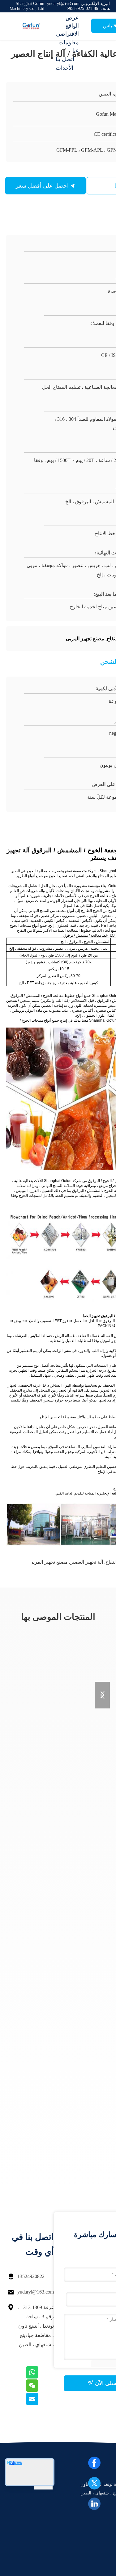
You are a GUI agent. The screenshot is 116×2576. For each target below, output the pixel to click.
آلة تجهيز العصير (87, 1562)
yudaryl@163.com (36, 2292)
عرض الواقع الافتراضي (67, 26)
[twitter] (94, 2483)
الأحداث (64, 68)
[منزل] (31, 26)
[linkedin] (94, 2504)
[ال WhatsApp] (40, 2377)
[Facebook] (94, 2463)
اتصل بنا (65, 59)
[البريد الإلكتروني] (40, 2404)
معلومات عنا (69, 47)
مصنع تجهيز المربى (49, 1562)
